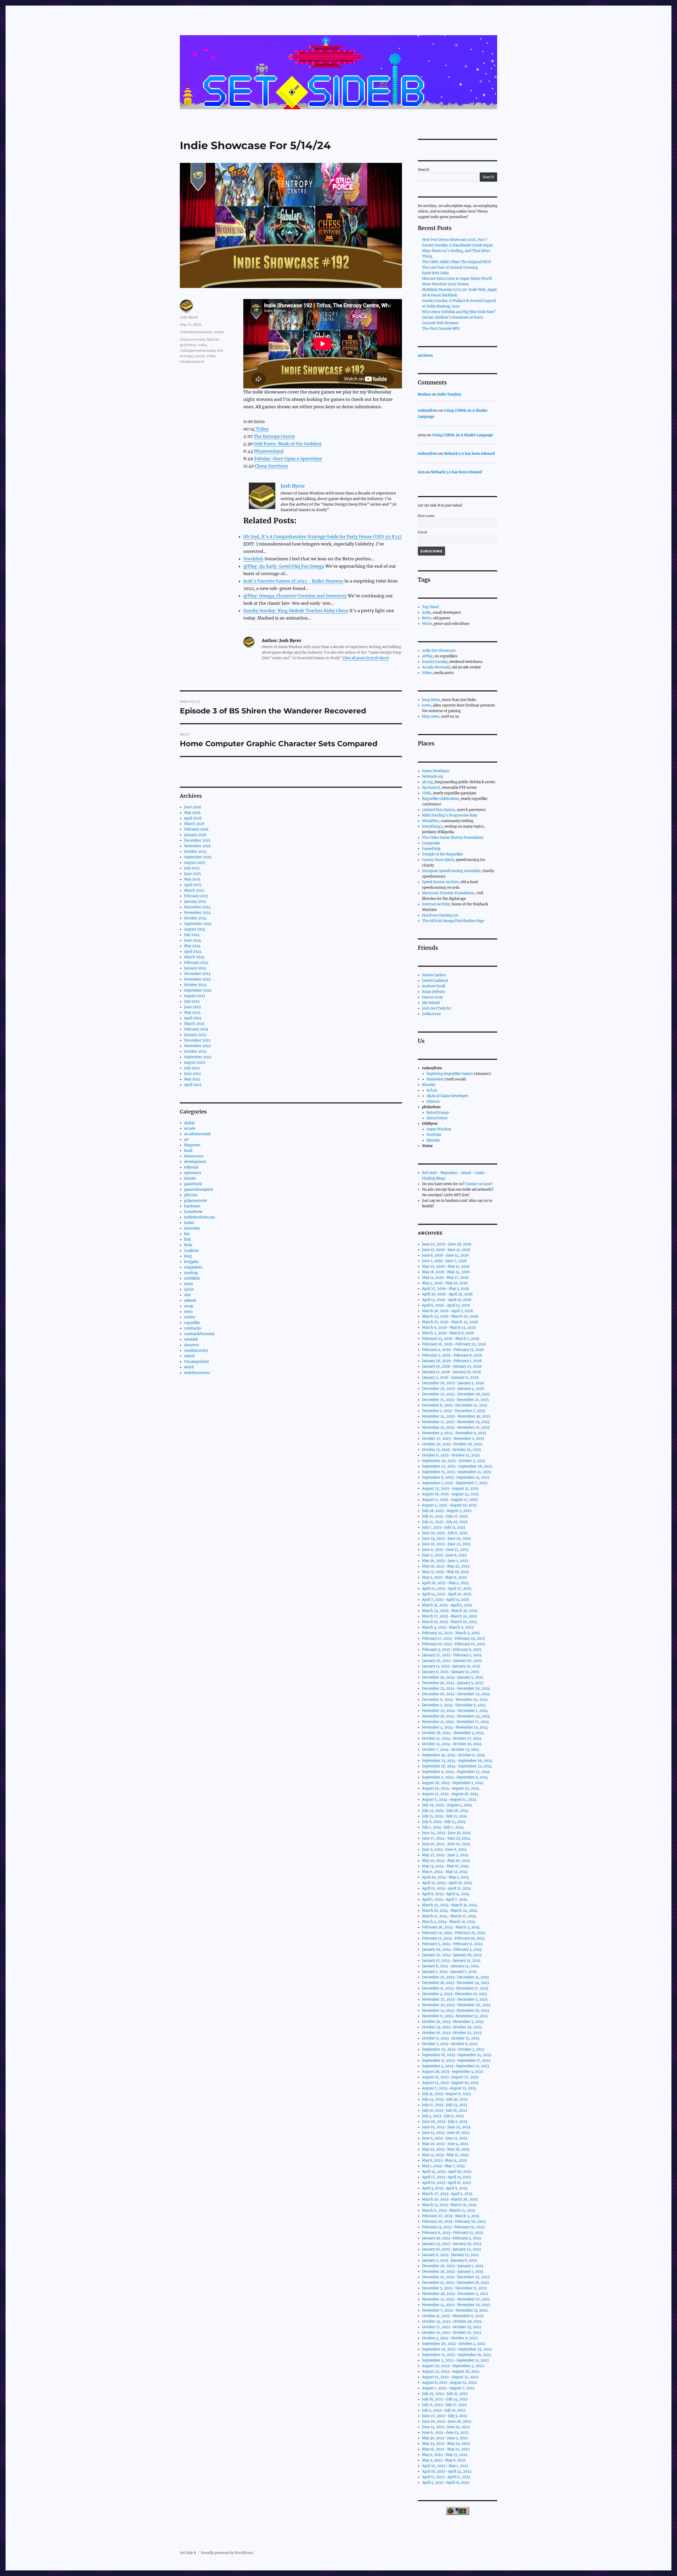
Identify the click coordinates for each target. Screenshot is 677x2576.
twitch (189, 1356)
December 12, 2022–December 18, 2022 (456, 2283)
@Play (427, 656)
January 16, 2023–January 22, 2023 (451, 2249)
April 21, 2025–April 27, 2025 (447, 1589)
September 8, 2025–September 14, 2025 (456, 1477)
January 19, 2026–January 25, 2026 (452, 1366)
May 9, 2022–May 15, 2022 (445, 2455)
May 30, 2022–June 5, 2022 (445, 2438)
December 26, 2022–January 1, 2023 (453, 2266)
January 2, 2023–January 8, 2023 (449, 2260)
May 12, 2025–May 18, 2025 (445, 1572)
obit (187, 1295)
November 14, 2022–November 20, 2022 (456, 2305)
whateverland (192, 361)
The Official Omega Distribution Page (453, 921)
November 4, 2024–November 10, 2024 (455, 1727)
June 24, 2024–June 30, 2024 (446, 1833)
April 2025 (193, 885)
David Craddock (435, 981)
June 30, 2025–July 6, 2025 (445, 1533)
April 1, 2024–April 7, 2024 (445, 1899)
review (190, 1317)
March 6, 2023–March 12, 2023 (449, 2210)
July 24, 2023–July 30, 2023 (445, 2099)
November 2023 (197, 979)
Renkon (424, 394)
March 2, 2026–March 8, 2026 (448, 1333)
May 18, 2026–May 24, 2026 (446, 1272)
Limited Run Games (439, 810)
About (466, 1173)
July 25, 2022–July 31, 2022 (445, 2394)
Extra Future (437, 1118)
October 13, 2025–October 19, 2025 (452, 1450)
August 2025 (195, 863)
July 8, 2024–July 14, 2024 (444, 1822)
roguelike (192, 1323)
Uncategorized (196, 1362)
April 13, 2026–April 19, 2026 (447, 1300)
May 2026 (192, 813)
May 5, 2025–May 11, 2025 (444, 1577)
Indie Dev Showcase (439, 651)
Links (480, 1173)
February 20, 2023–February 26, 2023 (454, 2222)
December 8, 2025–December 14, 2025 (455, 1405)
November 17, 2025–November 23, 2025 (456, 1422)
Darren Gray (432, 997)
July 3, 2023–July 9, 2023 (443, 2116)
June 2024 (193, 940)
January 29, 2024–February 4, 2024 (452, 1949)
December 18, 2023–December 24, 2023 (456, 1983)
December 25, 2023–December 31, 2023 (455, 1977)
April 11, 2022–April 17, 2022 (446, 2477)
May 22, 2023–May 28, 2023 (446, 2149)
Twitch (443, 1008)
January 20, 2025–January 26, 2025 (452, 1661)
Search (424, 170)
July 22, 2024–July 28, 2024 (445, 1811)
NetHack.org (433, 776)
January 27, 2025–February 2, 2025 (452, 1655)
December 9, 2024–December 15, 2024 (455, 1700)
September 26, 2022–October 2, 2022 (454, 2344)
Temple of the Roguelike (442, 854)
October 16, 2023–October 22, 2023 (452, 2033)
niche (189, 1289)
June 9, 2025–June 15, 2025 (445, 1550)
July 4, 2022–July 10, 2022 (444, 2410)
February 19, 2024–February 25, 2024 (454, 1933)
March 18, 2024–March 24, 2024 (450, 1911)
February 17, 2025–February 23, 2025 (454, 1638)
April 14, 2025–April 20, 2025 (447, 1594)
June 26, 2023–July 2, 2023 (445, 2122)
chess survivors (193, 339)
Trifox (262, 429)
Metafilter (431, 821)
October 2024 (195, 918)
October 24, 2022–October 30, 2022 (452, 2321)
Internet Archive (436, 904)
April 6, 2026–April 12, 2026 (446, 1305)
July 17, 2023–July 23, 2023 (445, 2105)
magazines (193, 1267)
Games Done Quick (438, 860)
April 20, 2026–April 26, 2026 (447, 1294)
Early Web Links (436, 273)
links (188, 1245)
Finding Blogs (434, 1178)
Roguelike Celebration (440, 799)
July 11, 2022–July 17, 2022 (444, 2405)
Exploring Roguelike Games (450, 1074)
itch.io (432, 1090)
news (189, 1284)
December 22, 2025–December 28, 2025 (456, 1394)
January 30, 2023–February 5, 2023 (451, 2238)
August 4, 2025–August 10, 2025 (449, 1505)
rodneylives (428, 411)
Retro (427, 618)
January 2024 (195, 968)
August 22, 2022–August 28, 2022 (451, 2371)
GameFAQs (431, 849)
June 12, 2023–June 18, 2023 (446, 2133)
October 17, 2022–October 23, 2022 (452, 2327)
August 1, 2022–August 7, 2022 (448, 2388)
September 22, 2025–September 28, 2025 (457, 1466)
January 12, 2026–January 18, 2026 (452, 1372)
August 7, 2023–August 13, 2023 (449, 2088)
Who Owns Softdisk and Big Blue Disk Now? (459, 312)
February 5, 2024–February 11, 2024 (452, 1944)
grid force (188, 345)
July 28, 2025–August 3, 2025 (447, 1511)
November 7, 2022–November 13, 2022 (455, 2310)
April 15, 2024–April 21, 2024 (447, 1888)
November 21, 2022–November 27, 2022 (456, 2299)
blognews (192, 1145)
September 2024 (198, 924)
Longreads (431, 843)
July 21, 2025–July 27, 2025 (445, 1516)
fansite (190, 1178)
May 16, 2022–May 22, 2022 (446, 2449)
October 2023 (195, 985)
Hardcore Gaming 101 (440, 915)
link (187, 1239)
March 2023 (194, 1024)
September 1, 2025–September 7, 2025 (455, 1483)
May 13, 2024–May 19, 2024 (445, 1866)
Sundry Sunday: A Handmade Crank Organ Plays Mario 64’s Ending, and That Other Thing (458, 251)
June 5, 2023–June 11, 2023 (445, 2138)
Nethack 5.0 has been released (469, 454)
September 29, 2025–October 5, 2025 (454, 1461)
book (188, 1151)
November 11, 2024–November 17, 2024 (456, 1722)
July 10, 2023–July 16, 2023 (445, 2110)
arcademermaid (197, 1134)
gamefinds (193, 1184)
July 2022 (192, 1068)
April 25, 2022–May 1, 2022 (445, 2466)
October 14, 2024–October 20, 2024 (452, 1744)
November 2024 (197, 913)
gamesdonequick (198, 1190)
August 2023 (195, 996)
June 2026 (193, 807)
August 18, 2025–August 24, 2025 (450, 1494)
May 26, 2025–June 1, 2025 (445, 1561)
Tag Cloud (430, 607)
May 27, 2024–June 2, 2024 (445, 1855)
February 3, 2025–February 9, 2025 (452, 1650)
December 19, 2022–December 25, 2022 (456, 2277)
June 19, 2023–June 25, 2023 (446, 2127)
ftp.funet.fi (431, 788)
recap (189, 1306)
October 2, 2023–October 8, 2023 (450, 2044)
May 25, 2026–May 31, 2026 (446, 1266)
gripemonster (196, 1201)
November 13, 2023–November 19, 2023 (456, 2011)
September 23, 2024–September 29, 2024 (457, 1761)
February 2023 (196, 1029)
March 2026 (194, 824)
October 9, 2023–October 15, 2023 (451, 2038)
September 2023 (198, 990)
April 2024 (193, 952)
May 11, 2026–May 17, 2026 (445, 1278)
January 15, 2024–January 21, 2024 (451, 1961)
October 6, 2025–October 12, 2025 (451, 1455)
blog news (431, 716)
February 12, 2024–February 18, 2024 (453, 1938)
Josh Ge (429, 1008)
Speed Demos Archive (440, 882)
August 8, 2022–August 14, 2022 (449, 2383)
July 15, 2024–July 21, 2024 (445, 1816)
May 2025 (192, 879)
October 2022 (195, 1051)
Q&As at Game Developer (447, 1096)
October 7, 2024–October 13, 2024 (451, 1750)
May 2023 (192, 1013)
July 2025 (192, 868)
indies (219, 332)
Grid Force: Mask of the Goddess (288, 444)
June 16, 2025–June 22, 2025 (446, 1544)
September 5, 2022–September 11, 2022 (456, 2360)
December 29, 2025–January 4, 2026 (453, 1383)
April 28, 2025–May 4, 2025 (445, 1583)
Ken (421, 472)
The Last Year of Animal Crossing (450, 267)
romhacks (193, 1328)
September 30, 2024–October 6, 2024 (454, 1755)
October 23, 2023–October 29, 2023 (452, 2027)
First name (426, 516)
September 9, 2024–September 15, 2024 (456, 1772)
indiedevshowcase (196, 332)
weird (189, 1367)
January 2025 (195, 902)
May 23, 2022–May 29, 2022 (446, 2444)
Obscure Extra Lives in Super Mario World (457, 279)
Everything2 (432, 826)
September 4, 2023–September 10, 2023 (456, 2066)
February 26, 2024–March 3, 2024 (451, 1927)
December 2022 (197, 1040)
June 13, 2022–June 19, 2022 (446, 2427)
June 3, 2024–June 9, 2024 (444, 1850)
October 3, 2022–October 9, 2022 (450, 2338)
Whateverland (269, 451)
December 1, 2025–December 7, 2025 (454, 1411)
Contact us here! (479, 1184)
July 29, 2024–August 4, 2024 (447, 1805)
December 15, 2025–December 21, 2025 (456, 1400)
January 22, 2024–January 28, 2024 (452, 1955)
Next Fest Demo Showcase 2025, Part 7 (455, 240)
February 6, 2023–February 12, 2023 (452, 2233)
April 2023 (193, 1018)
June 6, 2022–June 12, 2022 (445, 2433)
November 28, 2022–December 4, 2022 (455, 2294)
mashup (191, 1273)
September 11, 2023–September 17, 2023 (456, 2061)
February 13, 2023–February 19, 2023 (453, 2227)
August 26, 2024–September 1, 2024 (453, 1783)
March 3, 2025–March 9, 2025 (448, 1627)
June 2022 (193, 1074)
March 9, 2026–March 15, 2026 (449, 1328)
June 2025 (193, 874)
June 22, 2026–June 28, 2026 (447, 1244)
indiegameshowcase (198, 350)
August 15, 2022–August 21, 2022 (450, 2377)
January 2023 (195, 1035)
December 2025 (197, 840)
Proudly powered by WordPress (227, 2553)
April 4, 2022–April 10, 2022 (446, 2483)
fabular (213, 339)
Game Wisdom (439, 1129)
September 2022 (198, 1057)
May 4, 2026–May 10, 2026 (445, 1283)
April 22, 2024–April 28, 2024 (447, 1883)
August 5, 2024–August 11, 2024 (449, 1800)
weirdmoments (197, 1373)
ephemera (193, 1173)
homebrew (193, 1212)
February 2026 (196, 829)
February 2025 (196, 896)
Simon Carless (434, 975)
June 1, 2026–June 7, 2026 (444, 1261)
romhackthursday (199, 1334)
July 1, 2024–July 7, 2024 (443, 1827)
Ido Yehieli (431, 1003)
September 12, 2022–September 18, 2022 (457, 2355)
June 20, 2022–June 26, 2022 (447, 2421)
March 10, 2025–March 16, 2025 (450, 1622)
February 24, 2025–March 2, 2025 (451, 1633)
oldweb (190, 1301)
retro (188, 1312)
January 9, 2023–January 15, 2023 (450, 2255)
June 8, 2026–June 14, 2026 (445, 1255)
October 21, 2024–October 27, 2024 (452, 1738)
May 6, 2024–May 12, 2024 (445, 1872)
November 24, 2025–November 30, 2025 (456, 1416)
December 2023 (197, 974)
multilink (192, 1278)
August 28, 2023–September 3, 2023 (452, 2072)
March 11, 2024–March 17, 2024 (449, 1916)
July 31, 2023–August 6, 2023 (446, 2094)
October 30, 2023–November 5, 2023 (453, 2022)
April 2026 (193, 818)
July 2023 (192, 1001)
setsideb (191, 1339)
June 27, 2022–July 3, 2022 (445, 2416)
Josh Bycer (189, 317)
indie (202, 345)
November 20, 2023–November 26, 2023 (456, 2005)
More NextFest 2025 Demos (445, 284)
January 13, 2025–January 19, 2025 (451, 1666)
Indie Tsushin (449, 394)
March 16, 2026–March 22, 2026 (450, 1322)
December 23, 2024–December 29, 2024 (456, 1688)
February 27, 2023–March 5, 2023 (451, 2216)
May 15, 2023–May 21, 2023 (445, 2155)
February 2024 (196, 963)
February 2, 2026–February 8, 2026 (452, 1355)
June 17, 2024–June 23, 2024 (446, 1838)
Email (422, 532)
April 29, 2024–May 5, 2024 (446, 1877)
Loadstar (191, 1251)
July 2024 (192, 935)
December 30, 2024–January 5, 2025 (453, 1677)
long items (431, 700)
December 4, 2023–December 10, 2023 (454, 1994)
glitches (191, 1195)
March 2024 (194, 957)
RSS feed (429, 1173)
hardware (192, 1206)
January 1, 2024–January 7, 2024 (449, 1972)
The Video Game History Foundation (453, 838)
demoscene (194, 1156)
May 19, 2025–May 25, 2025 (446, 1566)
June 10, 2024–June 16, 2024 (446, 1844)
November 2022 (197, 1046)
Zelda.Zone (431, 1014)
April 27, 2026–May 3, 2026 (446, 1289)
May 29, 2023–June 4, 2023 (445, 2144)
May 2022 (192, 1079)
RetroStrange (438, 1113)
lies (187, 1234)
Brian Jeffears (434, 992)
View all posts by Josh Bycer (366, 658)
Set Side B (188, 2553)
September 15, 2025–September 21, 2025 (457, 1472)
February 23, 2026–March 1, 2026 (451, 1339)
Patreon (433, 1101)
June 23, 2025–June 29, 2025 (447, 1539)
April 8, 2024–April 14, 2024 (446, 1894)
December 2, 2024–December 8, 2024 (454, 1705)
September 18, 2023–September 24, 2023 (457, 2055)
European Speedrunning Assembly (451, 871)
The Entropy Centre (274, 436)
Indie (426, 613)
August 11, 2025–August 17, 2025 (450, 1500)
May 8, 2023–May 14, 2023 (444, 2160)
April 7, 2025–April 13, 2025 (446, 1600)
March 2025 (194, 890)
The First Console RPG (441, 329)
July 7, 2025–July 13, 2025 (444, 1527)
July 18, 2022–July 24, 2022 (445, 2399)
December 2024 (197, 907)
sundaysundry (196, 1351)
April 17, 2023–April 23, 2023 (446, 2177)
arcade (190, 1128)
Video (427, 673)
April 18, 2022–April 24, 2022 (447, 2471)
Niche (427, 624)
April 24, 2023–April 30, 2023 (447, 2172)
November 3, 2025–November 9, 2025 (454, 1433)
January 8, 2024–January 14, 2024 (450, 1966)
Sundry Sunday (435, 662)
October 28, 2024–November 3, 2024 (453, 1733)
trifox (211, 356)
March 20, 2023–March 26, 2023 (450, 2199)
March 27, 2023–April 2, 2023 (447, 2194)
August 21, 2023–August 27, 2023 (450, 2077)
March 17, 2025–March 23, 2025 (450, 1616)
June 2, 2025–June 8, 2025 (444, 1555)
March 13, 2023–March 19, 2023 (449, 2205)
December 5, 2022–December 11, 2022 (454, 2288)
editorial (191, 1167)
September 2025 (198, 857)
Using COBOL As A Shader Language (463, 435)
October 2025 (195, 852)
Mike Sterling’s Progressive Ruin (450, 815)
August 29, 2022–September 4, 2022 (453, 2366)
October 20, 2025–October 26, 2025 (452, 1444)
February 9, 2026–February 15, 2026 (453, 1350)
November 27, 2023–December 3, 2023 (455, 1999)
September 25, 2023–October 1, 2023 (453, 2049)
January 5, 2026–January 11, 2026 (450, 1378)
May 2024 (192, 946)
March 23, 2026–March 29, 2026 (450, 1316)
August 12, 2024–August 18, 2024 (450, 1794)
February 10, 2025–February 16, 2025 (454, 1644)
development (195, 1162)
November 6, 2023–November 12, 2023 (455, 2016)
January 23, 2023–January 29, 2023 (452, 2244)
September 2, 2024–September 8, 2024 (455, 1777)
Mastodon (435, 1079)
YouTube (434, 1135)
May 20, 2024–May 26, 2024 (446, 1861)
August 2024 (195, 929)
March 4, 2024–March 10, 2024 (449, 1922)
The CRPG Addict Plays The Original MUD (457, 262)
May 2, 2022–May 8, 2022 (444, 2460)
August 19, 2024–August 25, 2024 (451, 1788)
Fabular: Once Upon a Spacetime (288, 459)
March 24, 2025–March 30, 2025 (450, 1611)
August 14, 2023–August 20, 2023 (450, 2083)
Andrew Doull (434, 986)
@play (189, 1123)
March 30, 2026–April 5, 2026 (448, 1311)
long (188, 1256)
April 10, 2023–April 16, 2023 (446, 2183)
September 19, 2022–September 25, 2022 (457, 2349)
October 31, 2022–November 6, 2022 (453, 2316)
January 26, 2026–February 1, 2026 (452, 1361)
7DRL (427, 793)
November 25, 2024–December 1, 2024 (455, 1711)
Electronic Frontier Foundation (448, 893)
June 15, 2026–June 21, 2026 (446, 1250)
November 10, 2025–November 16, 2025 (456, 1427)
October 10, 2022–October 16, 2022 (452, 2333)
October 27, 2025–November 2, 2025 (453, 1439)
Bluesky (429, 1085)
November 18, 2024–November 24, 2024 (456, 1716)
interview (192, 1228)
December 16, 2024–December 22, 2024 (456, 1694)
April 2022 (193, 1085)
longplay (191, 1262)
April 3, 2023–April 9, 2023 (445, 2188)
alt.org (427, 782)
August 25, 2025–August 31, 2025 (450, 1489)
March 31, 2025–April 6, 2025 (447, 1605)
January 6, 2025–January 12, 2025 (451, 1672)
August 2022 (195, 1063)
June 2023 (192, 1007)
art (186, 1140)
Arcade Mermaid (436, 667)
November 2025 (197, 846)
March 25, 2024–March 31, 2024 (450, 1905)
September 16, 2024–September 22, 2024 (457, 1766)
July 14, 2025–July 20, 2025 (445, 1522)
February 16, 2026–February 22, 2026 (454, 1344)
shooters (192, 1345)
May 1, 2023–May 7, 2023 (443, 2166)
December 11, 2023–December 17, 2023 (455, 1988)
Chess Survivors (271, 466)
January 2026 (195, 835)
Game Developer (436, 771)
